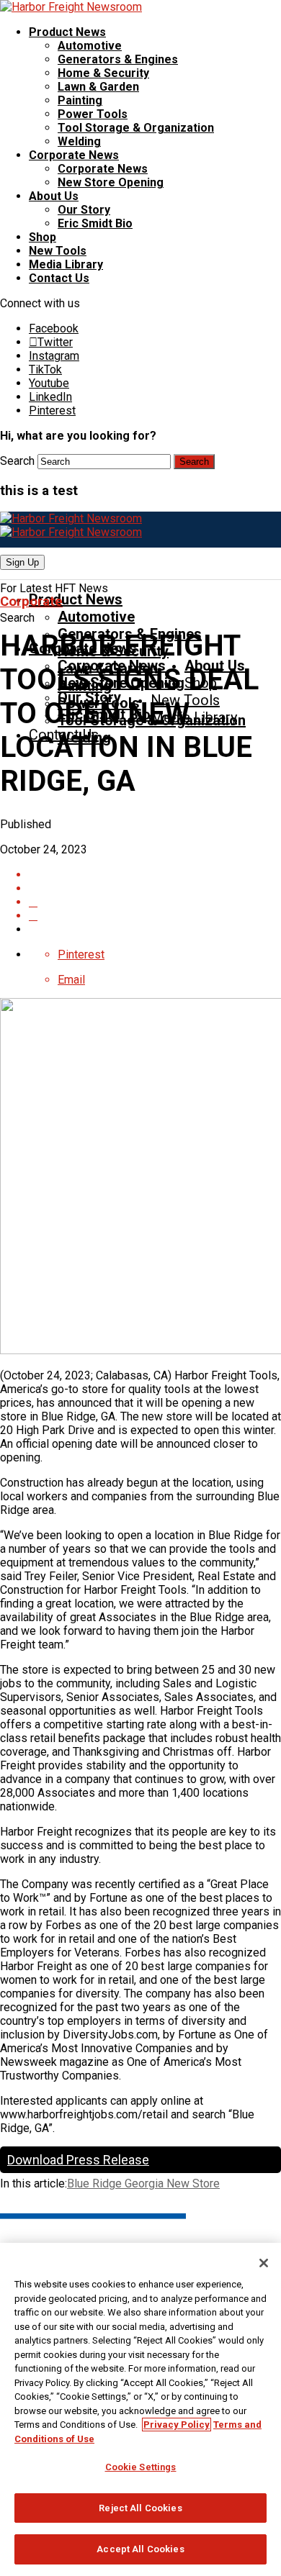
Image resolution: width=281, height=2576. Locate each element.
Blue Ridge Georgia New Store (143, 2183)
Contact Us (59, 278)
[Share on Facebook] (155, 888)
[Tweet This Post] (155, 902)
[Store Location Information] (155, 916)
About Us (54, 196)
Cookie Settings (141, 2467)
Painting (80, 100)
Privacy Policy (177, 2425)
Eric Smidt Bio (95, 223)
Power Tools (93, 114)
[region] (140, 2409)
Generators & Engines (118, 59)
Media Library (66, 264)
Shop (43, 237)
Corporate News (74, 155)
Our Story (84, 210)
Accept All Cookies (140, 2549)
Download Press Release (78, 2160)
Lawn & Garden (98, 87)
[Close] (264, 2263)
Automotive (90, 46)
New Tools (58, 251)
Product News (67, 32)
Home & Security (103, 73)
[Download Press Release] (155, 875)
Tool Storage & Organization (136, 128)
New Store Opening (111, 182)
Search (17, 461)
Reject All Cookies (140, 2508)
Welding (79, 141)
